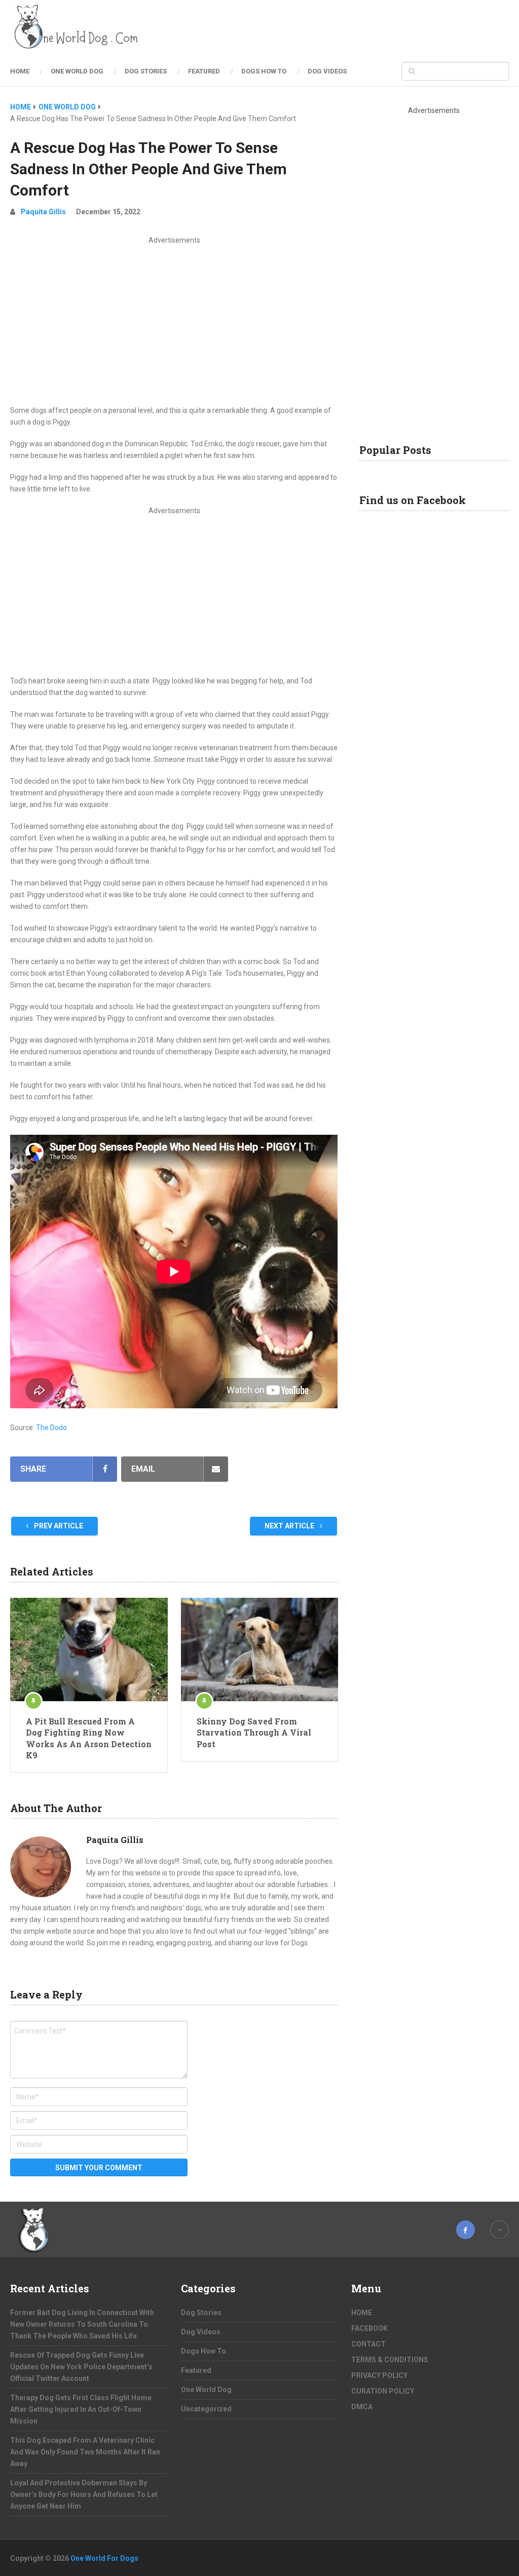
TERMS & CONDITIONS (390, 2360)
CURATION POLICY (383, 2391)
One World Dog (77, 71)
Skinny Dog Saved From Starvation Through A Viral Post (254, 1733)
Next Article (290, 1526)
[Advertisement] (174, 322)
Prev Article (58, 1526)
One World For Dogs (104, 2558)
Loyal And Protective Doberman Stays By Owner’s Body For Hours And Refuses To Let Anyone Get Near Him (84, 2494)
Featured (204, 71)
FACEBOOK (369, 2328)
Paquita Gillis (43, 212)
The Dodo (51, 1428)
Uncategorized (206, 2409)
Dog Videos (327, 71)
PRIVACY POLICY (379, 2375)
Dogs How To (264, 71)
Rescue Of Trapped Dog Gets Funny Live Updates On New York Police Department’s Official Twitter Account (81, 2367)
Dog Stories (146, 71)
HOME (20, 71)
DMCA (362, 2407)
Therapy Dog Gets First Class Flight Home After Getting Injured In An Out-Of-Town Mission (81, 2409)
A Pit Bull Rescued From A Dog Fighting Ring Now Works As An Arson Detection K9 (89, 1738)
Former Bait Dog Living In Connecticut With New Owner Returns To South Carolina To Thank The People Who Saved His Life (82, 2324)
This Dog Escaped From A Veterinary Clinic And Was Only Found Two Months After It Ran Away (85, 2452)
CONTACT (368, 2344)
